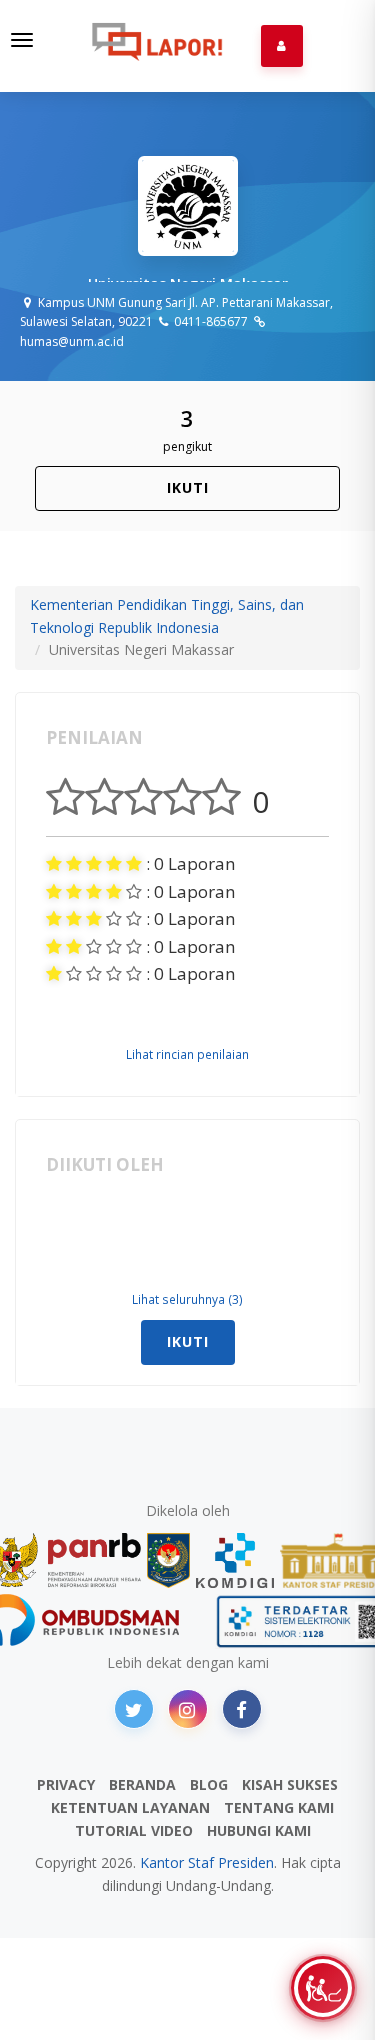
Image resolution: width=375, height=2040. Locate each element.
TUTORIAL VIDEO (134, 1830)
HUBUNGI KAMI (259, 1830)
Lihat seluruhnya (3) (187, 1299)
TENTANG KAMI (279, 1807)
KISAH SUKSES (290, 1784)
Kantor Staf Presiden (207, 1862)
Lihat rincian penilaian (187, 1054)
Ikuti (188, 487)
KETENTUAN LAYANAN (130, 1807)
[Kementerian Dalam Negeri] (168, 1560)
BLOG (209, 1784)
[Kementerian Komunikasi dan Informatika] (235, 1560)
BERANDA (142, 1784)
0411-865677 (209, 321)
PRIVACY (66, 1784)
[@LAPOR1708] (134, 1709)
